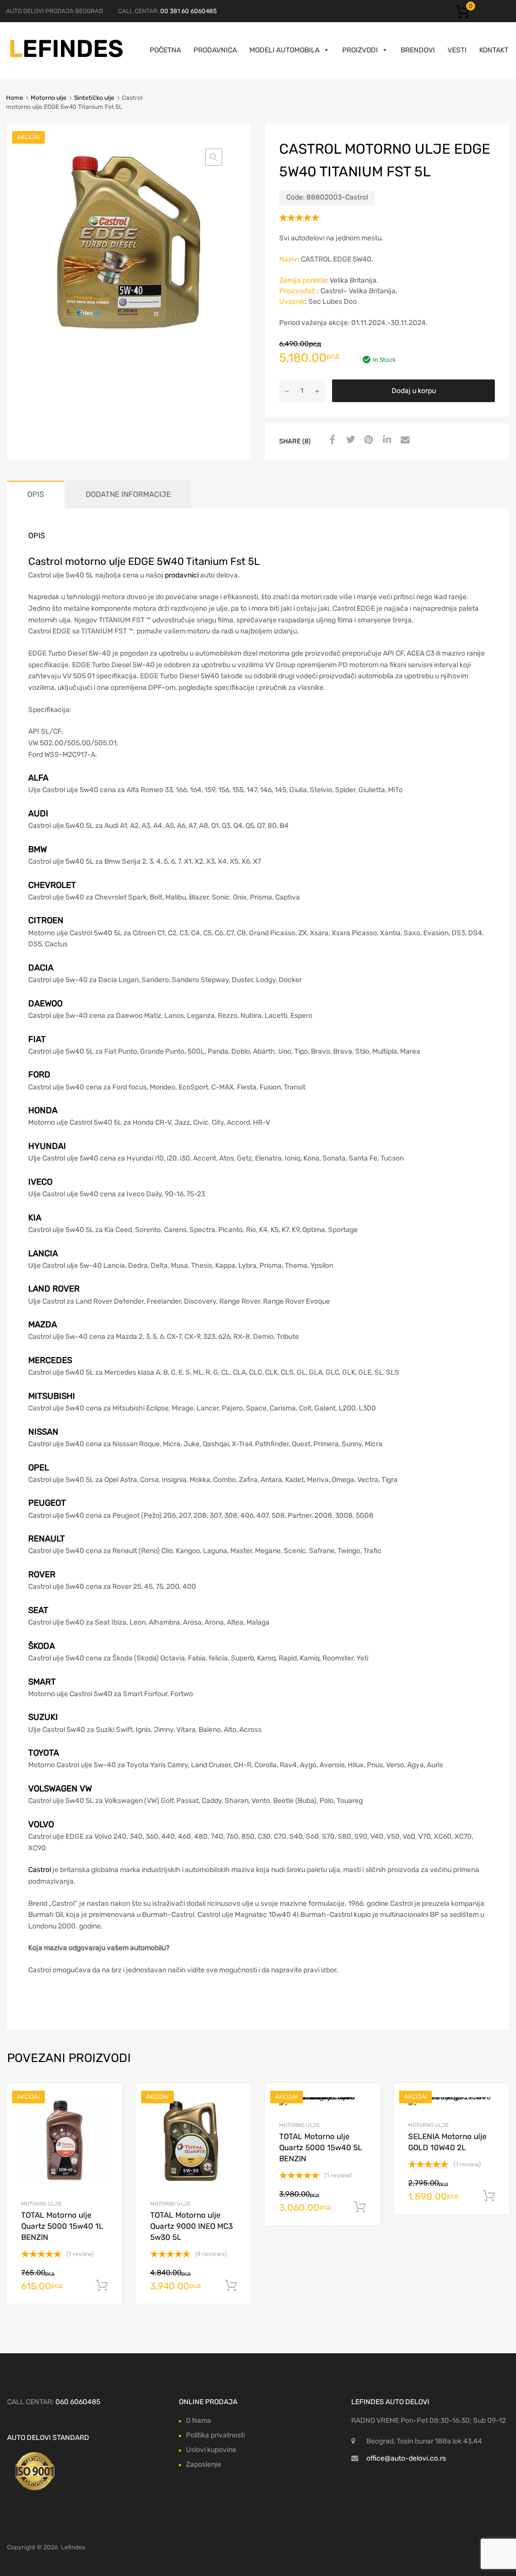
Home (15, 98)
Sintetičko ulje (94, 98)
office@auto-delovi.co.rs (406, 2458)
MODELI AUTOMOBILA (284, 50)
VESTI (457, 50)
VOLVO (41, 1824)
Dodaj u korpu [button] (102, 2286)
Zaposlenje (204, 2464)
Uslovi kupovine (211, 2450)
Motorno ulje (49, 98)
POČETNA (165, 50)
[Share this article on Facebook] (331, 440)
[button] (214, 157)
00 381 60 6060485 (188, 11)
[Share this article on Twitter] (349, 440)
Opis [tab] (36, 494)
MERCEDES (50, 1360)
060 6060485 (78, 2402)
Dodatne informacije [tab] (128, 494)
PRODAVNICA (215, 50)
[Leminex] (67, 56)
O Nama (199, 2421)
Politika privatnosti (215, 2435)
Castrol (40, 1870)
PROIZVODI (360, 50)
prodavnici (182, 575)
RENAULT (47, 1538)
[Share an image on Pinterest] (367, 440)
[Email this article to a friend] (404, 440)
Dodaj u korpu (414, 391)
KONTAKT (494, 50)
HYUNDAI (47, 1146)
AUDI (38, 813)
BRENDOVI (418, 50)
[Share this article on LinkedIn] (385, 440)
